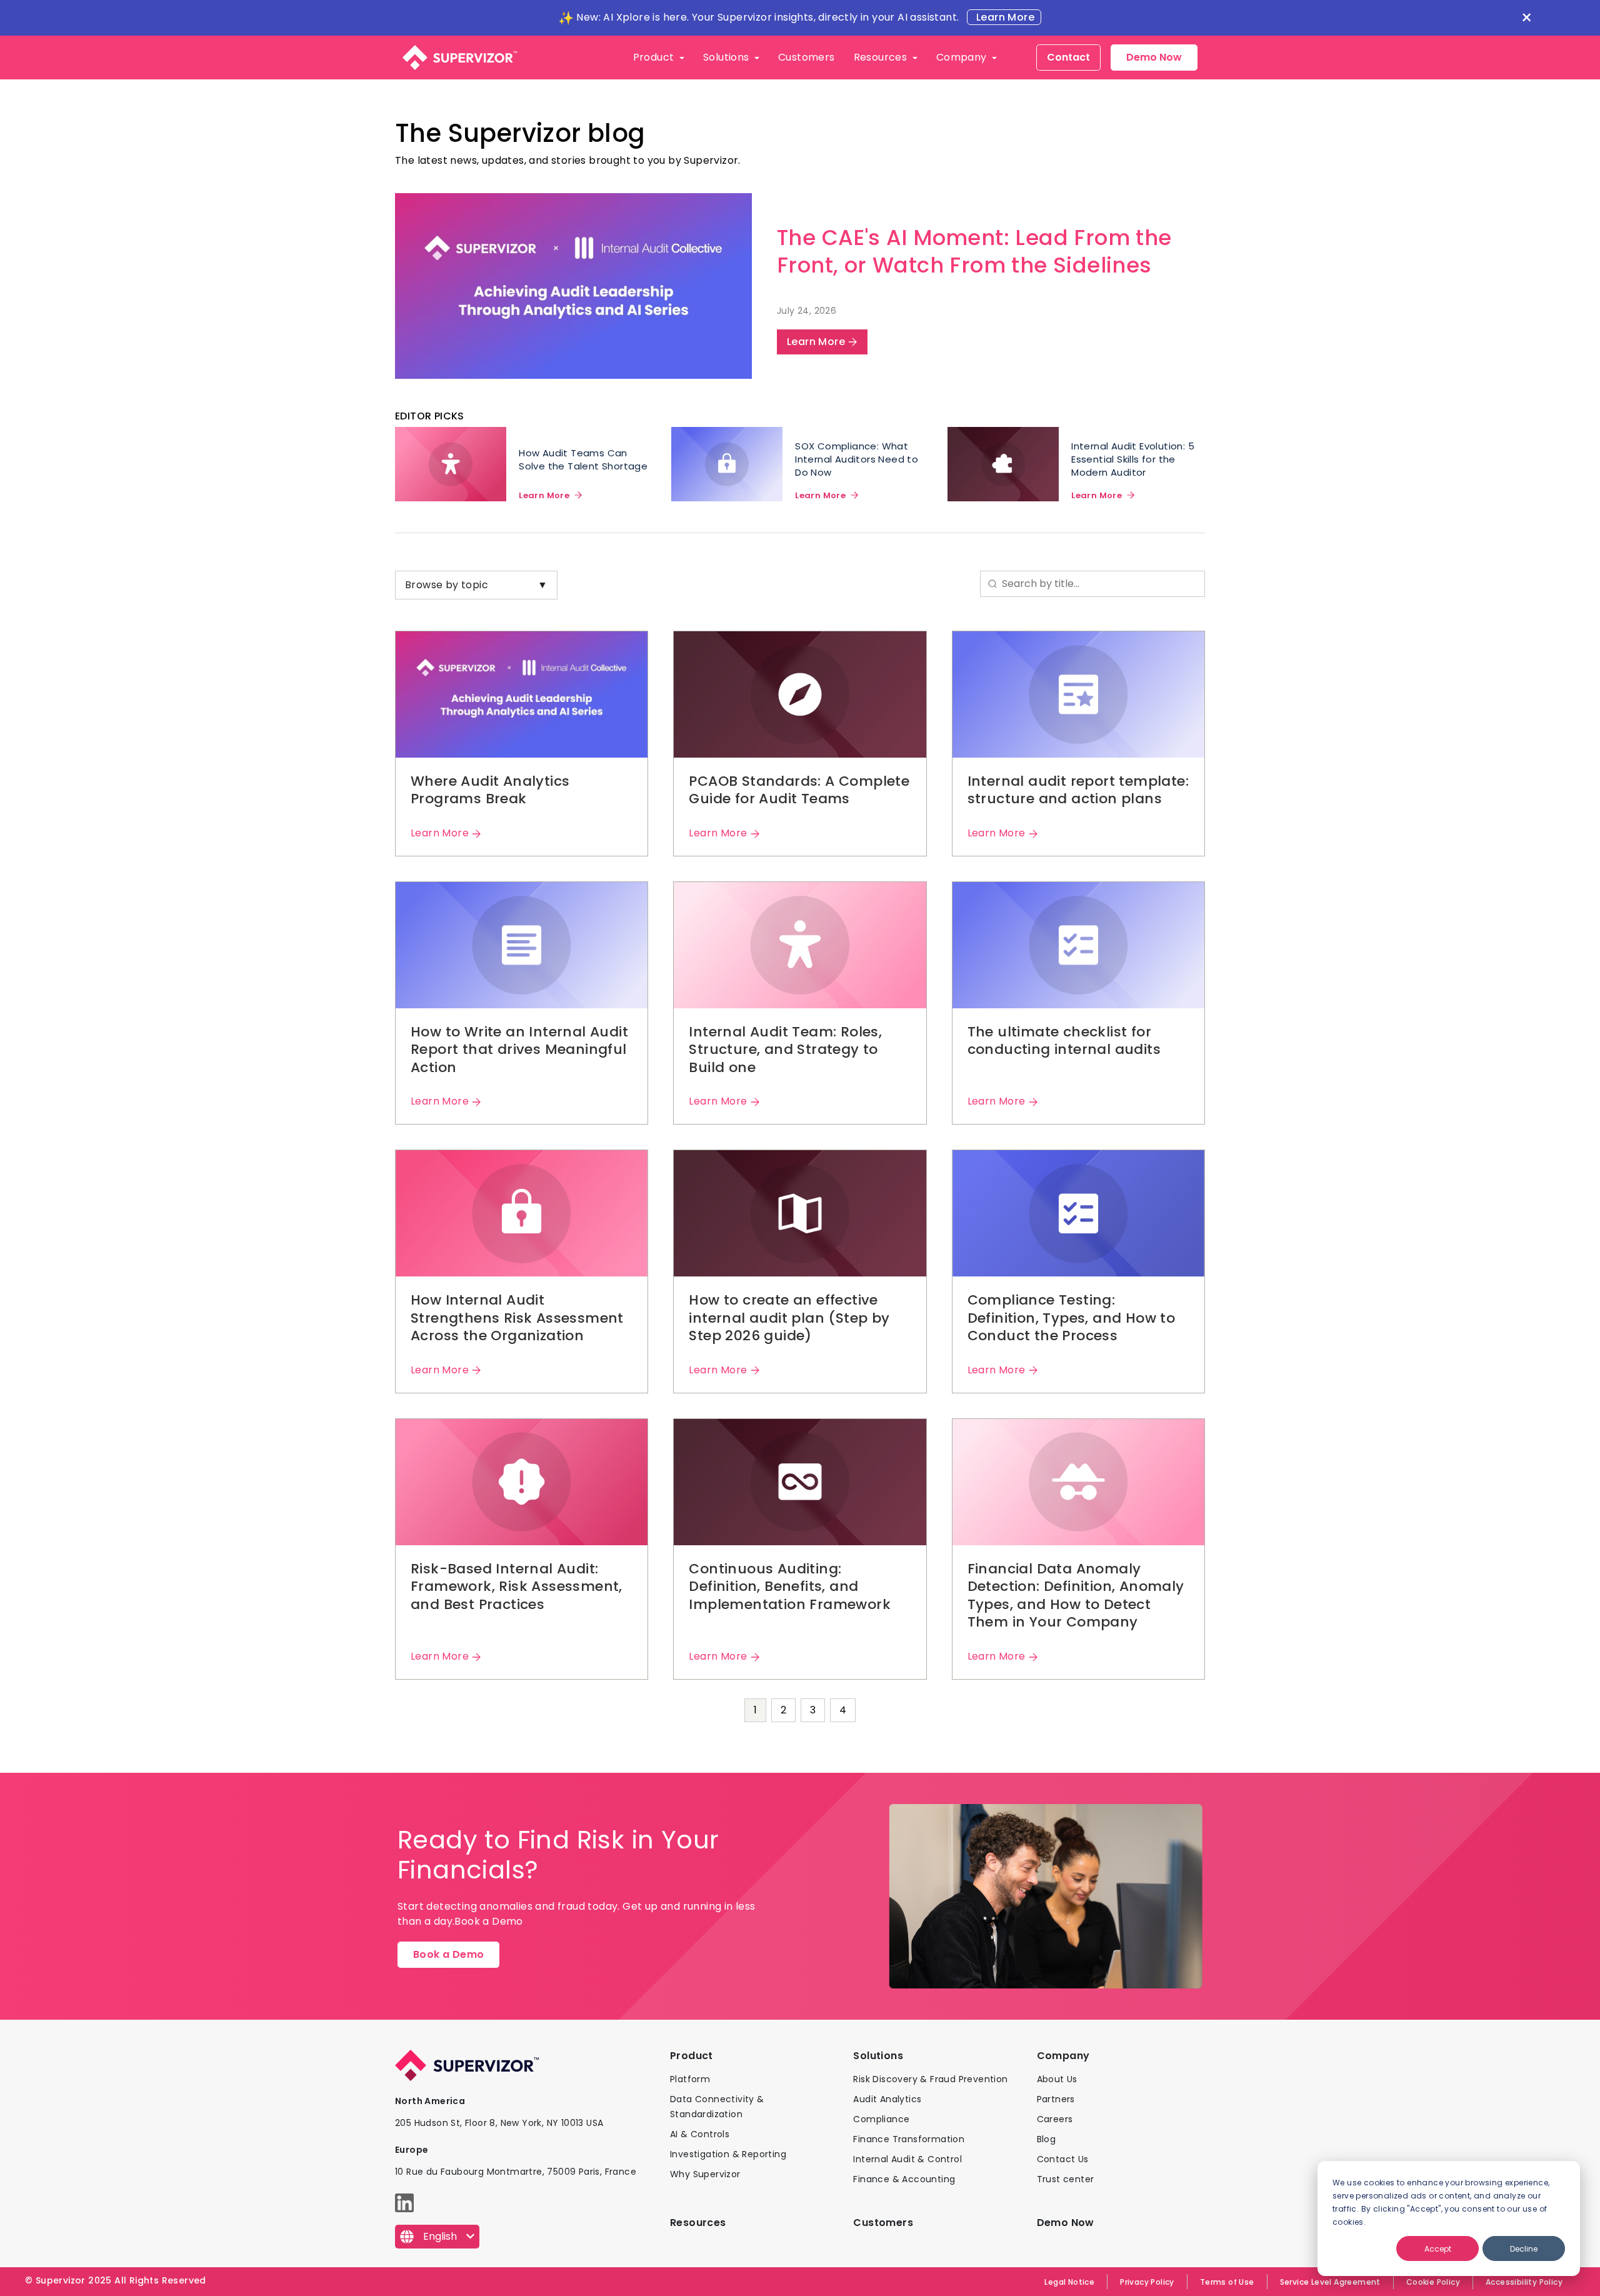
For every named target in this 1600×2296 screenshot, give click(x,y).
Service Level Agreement (1330, 2282)
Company (963, 57)
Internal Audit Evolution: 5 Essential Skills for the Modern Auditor (1133, 459)
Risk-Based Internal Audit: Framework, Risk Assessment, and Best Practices (517, 1587)
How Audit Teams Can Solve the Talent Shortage (583, 459)
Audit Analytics (887, 2099)
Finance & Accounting (904, 2179)
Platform (690, 2079)
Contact (1068, 57)
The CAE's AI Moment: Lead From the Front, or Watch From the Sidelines (974, 251)
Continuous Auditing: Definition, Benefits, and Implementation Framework (790, 1587)
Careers (1055, 2119)
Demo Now (1154, 57)
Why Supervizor (705, 2174)
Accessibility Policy (1524, 2282)
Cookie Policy (1433, 2282)
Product (655, 57)
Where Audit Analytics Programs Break (490, 790)
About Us (1057, 2079)
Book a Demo (448, 1954)
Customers (807, 57)
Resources (882, 57)
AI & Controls (700, 2134)
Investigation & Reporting (728, 2154)
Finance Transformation (909, 2139)
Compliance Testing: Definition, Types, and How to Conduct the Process (1072, 1318)
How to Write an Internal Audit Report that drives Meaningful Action (519, 1050)
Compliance (881, 2119)
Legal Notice (1069, 2282)
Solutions (727, 57)
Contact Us (1063, 2159)
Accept (1438, 2249)
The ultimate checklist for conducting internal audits (1064, 1041)
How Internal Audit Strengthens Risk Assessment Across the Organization (517, 1318)
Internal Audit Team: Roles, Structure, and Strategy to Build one (785, 1050)
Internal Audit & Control (907, 2159)
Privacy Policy (1147, 2282)
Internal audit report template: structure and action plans (1078, 790)
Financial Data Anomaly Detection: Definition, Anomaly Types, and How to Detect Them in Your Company (1076, 1596)
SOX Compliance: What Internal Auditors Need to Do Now (857, 459)
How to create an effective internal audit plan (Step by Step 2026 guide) (789, 1318)
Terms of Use (1227, 2282)
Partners (1056, 2099)
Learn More (1004, 17)
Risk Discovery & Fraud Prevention (930, 2079)
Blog (1047, 2139)
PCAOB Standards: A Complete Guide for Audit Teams (799, 790)
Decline (1524, 2249)
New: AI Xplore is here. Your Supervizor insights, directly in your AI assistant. (767, 17)
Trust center (1066, 2179)
